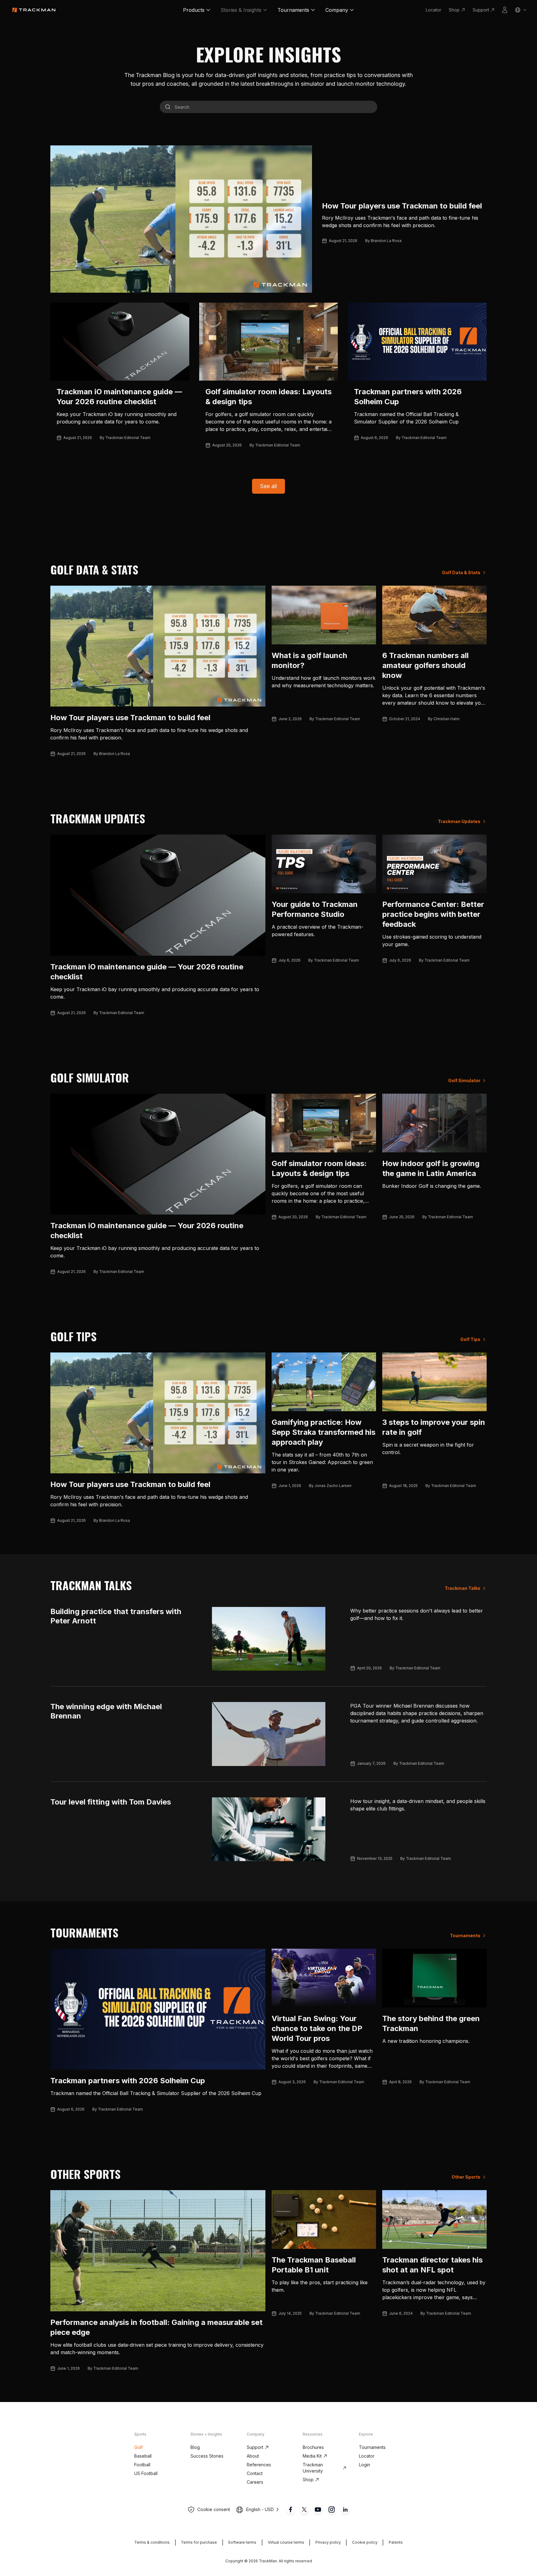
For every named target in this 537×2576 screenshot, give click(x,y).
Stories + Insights (206, 2434)
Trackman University (313, 2468)
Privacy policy (328, 2542)
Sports (140, 2434)
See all (268, 486)
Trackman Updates (459, 821)
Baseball (143, 2456)
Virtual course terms (286, 2542)
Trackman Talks (463, 1588)
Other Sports (466, 2177)
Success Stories (207, 2456)
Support (481, 10)
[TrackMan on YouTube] (318, 2510)
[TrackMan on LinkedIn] (345, 2510)
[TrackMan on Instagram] (332, 2510)
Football (142, 2465)
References (259, 2465)
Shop (454, 10)
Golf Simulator (464, 1080)
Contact (255, 2473)
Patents (396, 2542)
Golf (138, 2447)
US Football (146, 2473)
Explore (366, 2434)
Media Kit (312, 2456)
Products (194, 10)
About (253, 2456)
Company (337, 10)
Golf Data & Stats (461, 572)
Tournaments (293, 10)
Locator (434, 10)
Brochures (313, 2447)
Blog (195, 2447)
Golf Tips (470, 1339)
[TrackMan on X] (304, 2510)
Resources (313, 2434)
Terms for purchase (199, 2542)
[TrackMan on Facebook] (291, 2510)
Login (365, 2465)
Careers (255, 2482)
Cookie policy (365, 2542)
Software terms (242, 2542)
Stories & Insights (241, 10)
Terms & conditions (152, 2542)
